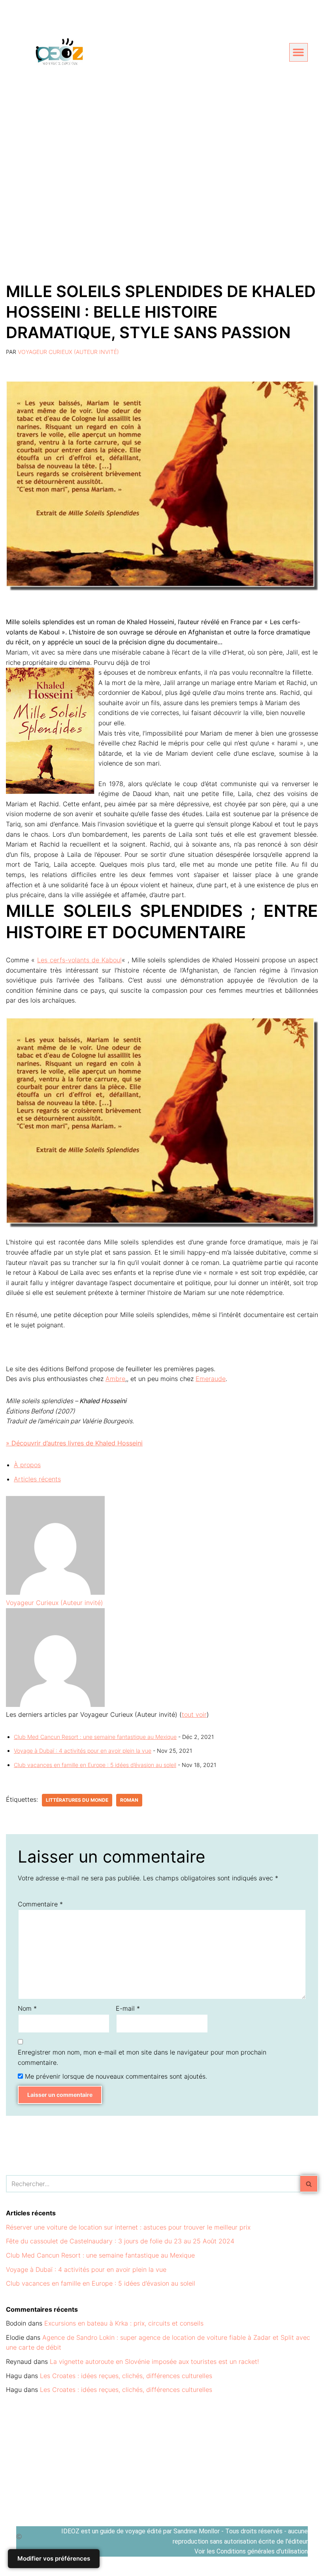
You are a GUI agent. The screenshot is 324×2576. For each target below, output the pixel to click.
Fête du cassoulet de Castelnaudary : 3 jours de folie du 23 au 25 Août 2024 (120, 2241)
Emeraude (211, 1379)
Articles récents (37, 1479)
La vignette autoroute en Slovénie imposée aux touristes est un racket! (154, 2361)
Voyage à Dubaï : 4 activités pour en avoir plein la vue (83, 1751)
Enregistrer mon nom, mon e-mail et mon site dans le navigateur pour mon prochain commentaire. (142, 2057)
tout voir (194, 1714)
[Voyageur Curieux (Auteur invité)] (55, 1592)
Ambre (115, 1379)
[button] (299, 52)
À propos (27, 1465)
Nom (27, 2008)
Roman (129, 1800)
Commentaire (40, 1904)
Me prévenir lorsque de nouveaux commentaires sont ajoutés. (116, 2076)
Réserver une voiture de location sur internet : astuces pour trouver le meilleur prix (128, 2227)
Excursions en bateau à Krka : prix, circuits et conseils (124, 2323)
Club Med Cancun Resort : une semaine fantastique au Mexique (95, 1737)
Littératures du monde (77, 1800)
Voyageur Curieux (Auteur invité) (68, 352)
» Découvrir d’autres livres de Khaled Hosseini (74, 1443)
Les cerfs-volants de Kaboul (79, 960)
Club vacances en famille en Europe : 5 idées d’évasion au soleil (95, 1765)
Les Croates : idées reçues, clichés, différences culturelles (126, 2376)
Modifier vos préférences (54, 2558)
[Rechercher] (309, 2184)
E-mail (128, 2008)
